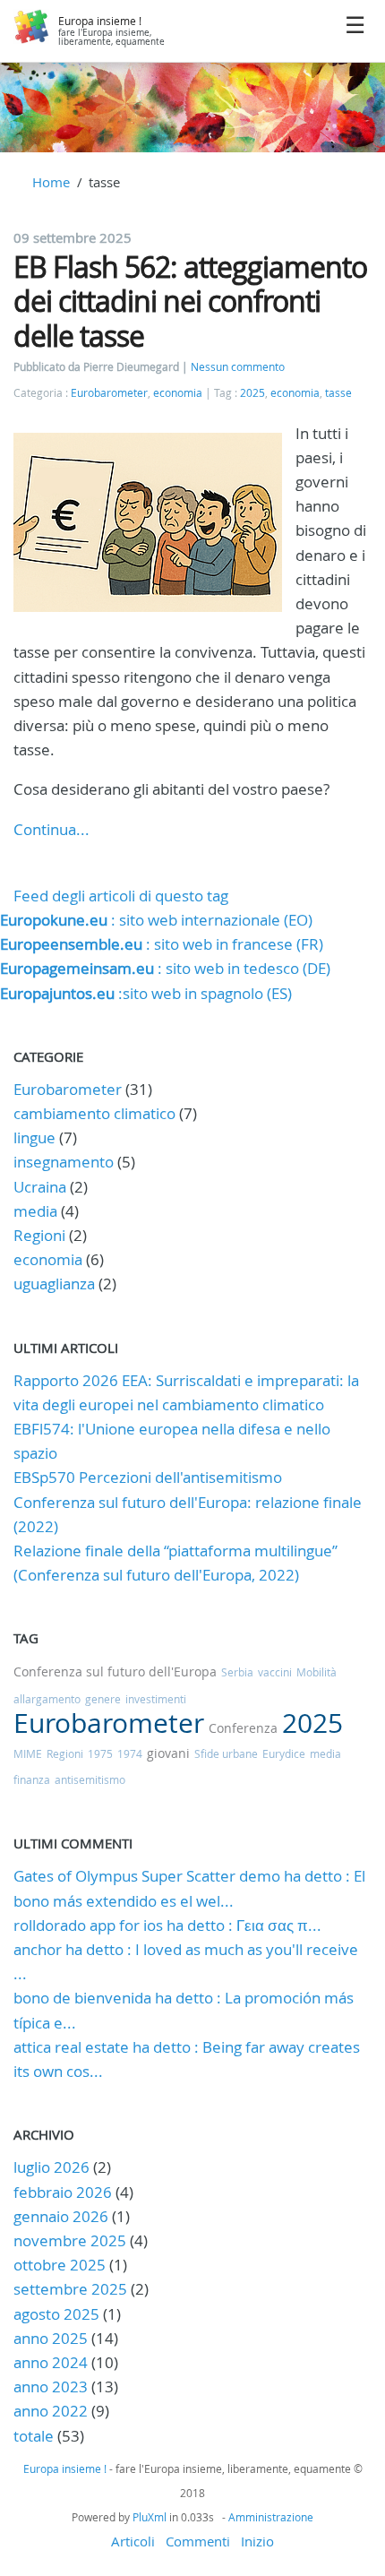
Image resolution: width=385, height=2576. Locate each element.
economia (178, 393)
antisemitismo (90, 1779)
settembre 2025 (70, 2289)
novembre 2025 (70, 2240)
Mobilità (317, 1672)
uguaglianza (54, 1284)
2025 (252, 393)
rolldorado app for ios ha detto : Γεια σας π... (167, 1925)
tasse (338, 393)
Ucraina (40, 1187)
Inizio (257, 2541)
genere (103, 1699)
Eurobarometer (109, 393)
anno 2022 (51, 2411)
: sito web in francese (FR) (162, 944)
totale (35, 2436)
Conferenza (243, 1728)
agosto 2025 (56, 2314)
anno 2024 (51, 2362)
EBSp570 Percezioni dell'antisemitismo (148, 1477)
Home (51, 182)
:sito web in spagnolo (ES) (146, 993)
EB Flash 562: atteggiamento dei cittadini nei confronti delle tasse (190, 301)
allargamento (47, 1699)
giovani (168, 1753)
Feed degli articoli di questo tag (121, 896)
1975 (100, 1753)
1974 (130, 1753)
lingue (34, 1137)
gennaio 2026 (61, 2216)
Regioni (39, 1235)
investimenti (156, 1699)
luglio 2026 (51, 2167)
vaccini (275, 1672)
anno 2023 (51, 2386)
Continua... (51, 829)
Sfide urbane (226, 1753)
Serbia (237, 1672)
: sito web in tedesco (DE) (165, 968)
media (35, 1211)
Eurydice (284, 1753)
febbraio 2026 (63, 2192)
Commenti (198, 2541)
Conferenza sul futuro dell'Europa (115, 1671)
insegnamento (64, 1162)
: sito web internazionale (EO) (156, 920)
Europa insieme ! (100, 21)
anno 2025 (51, 2338)
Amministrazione (271, 2517)
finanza (32, 1779)
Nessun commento (238, 367)
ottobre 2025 (60, 2265)
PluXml (150, 2517)
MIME (28, 1753)
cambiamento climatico (94, 1113)
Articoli (133, 2541)
